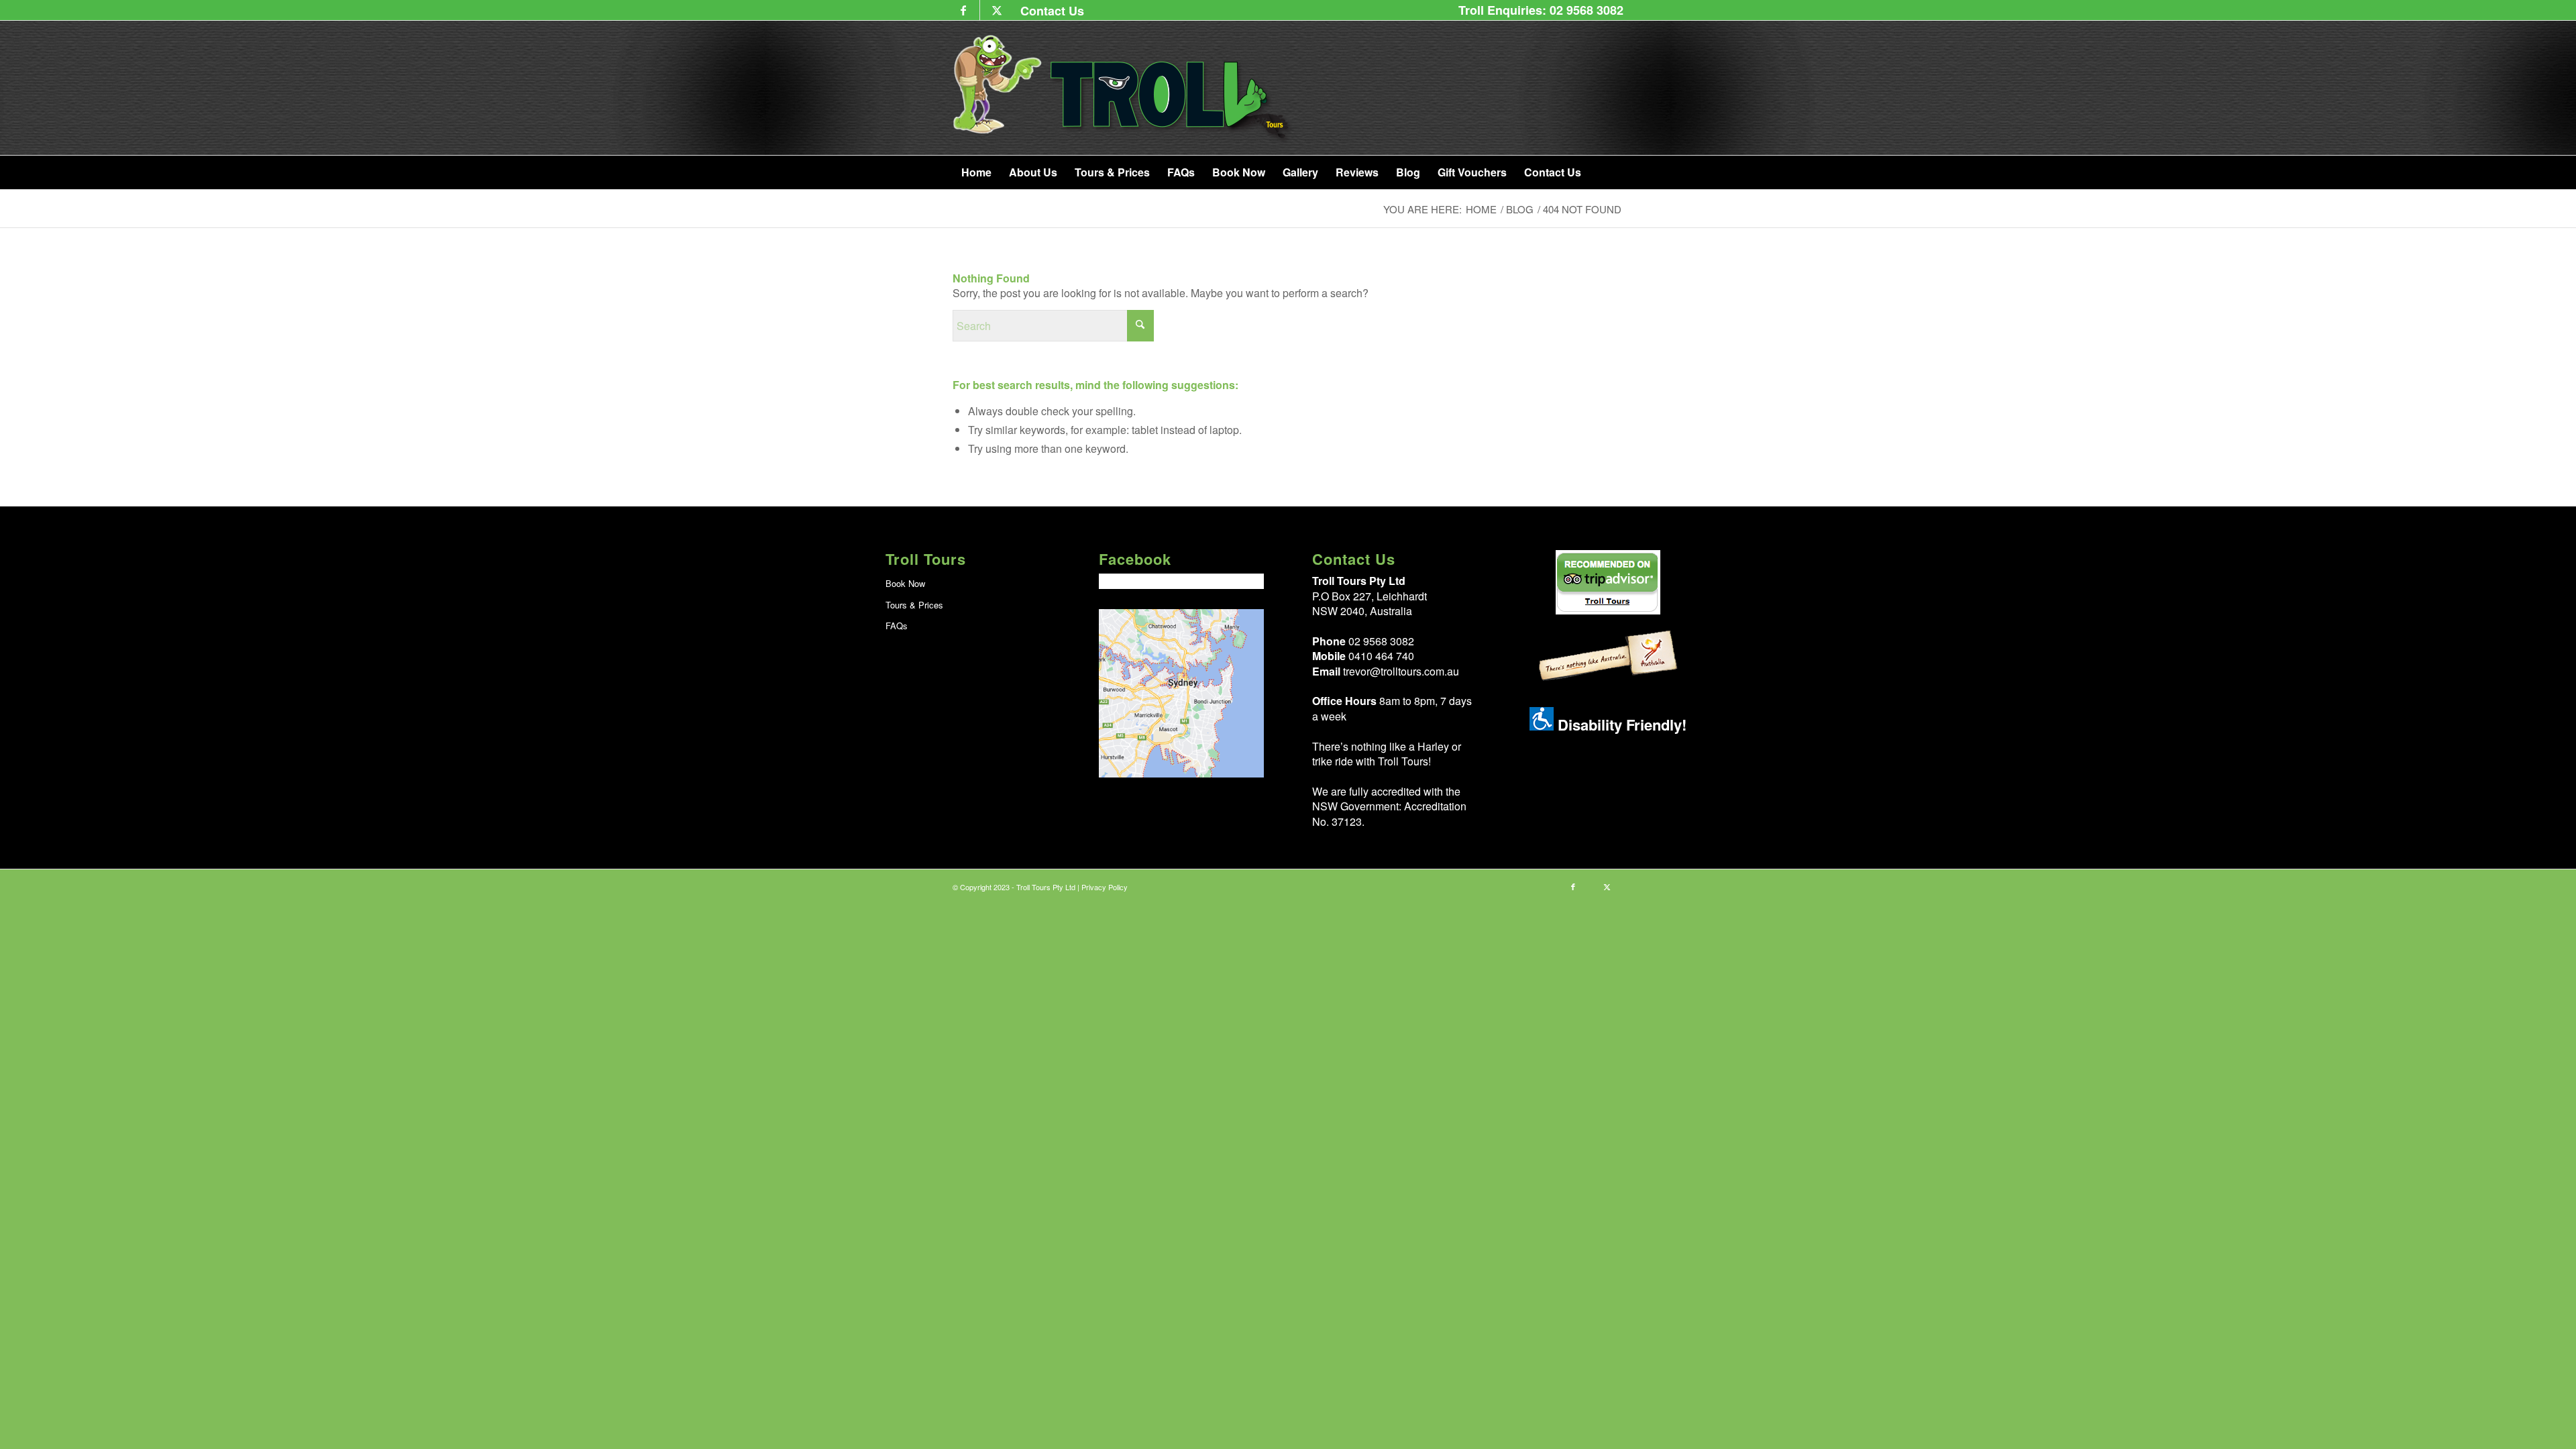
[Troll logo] (1123, 88)
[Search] (1615, 172)
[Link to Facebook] (963, 10)
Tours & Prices (914, 605)
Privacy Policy (1105, 887)
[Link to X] (997, 10)
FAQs (897, 626)
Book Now (905, 583)
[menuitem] (1049, 10)
